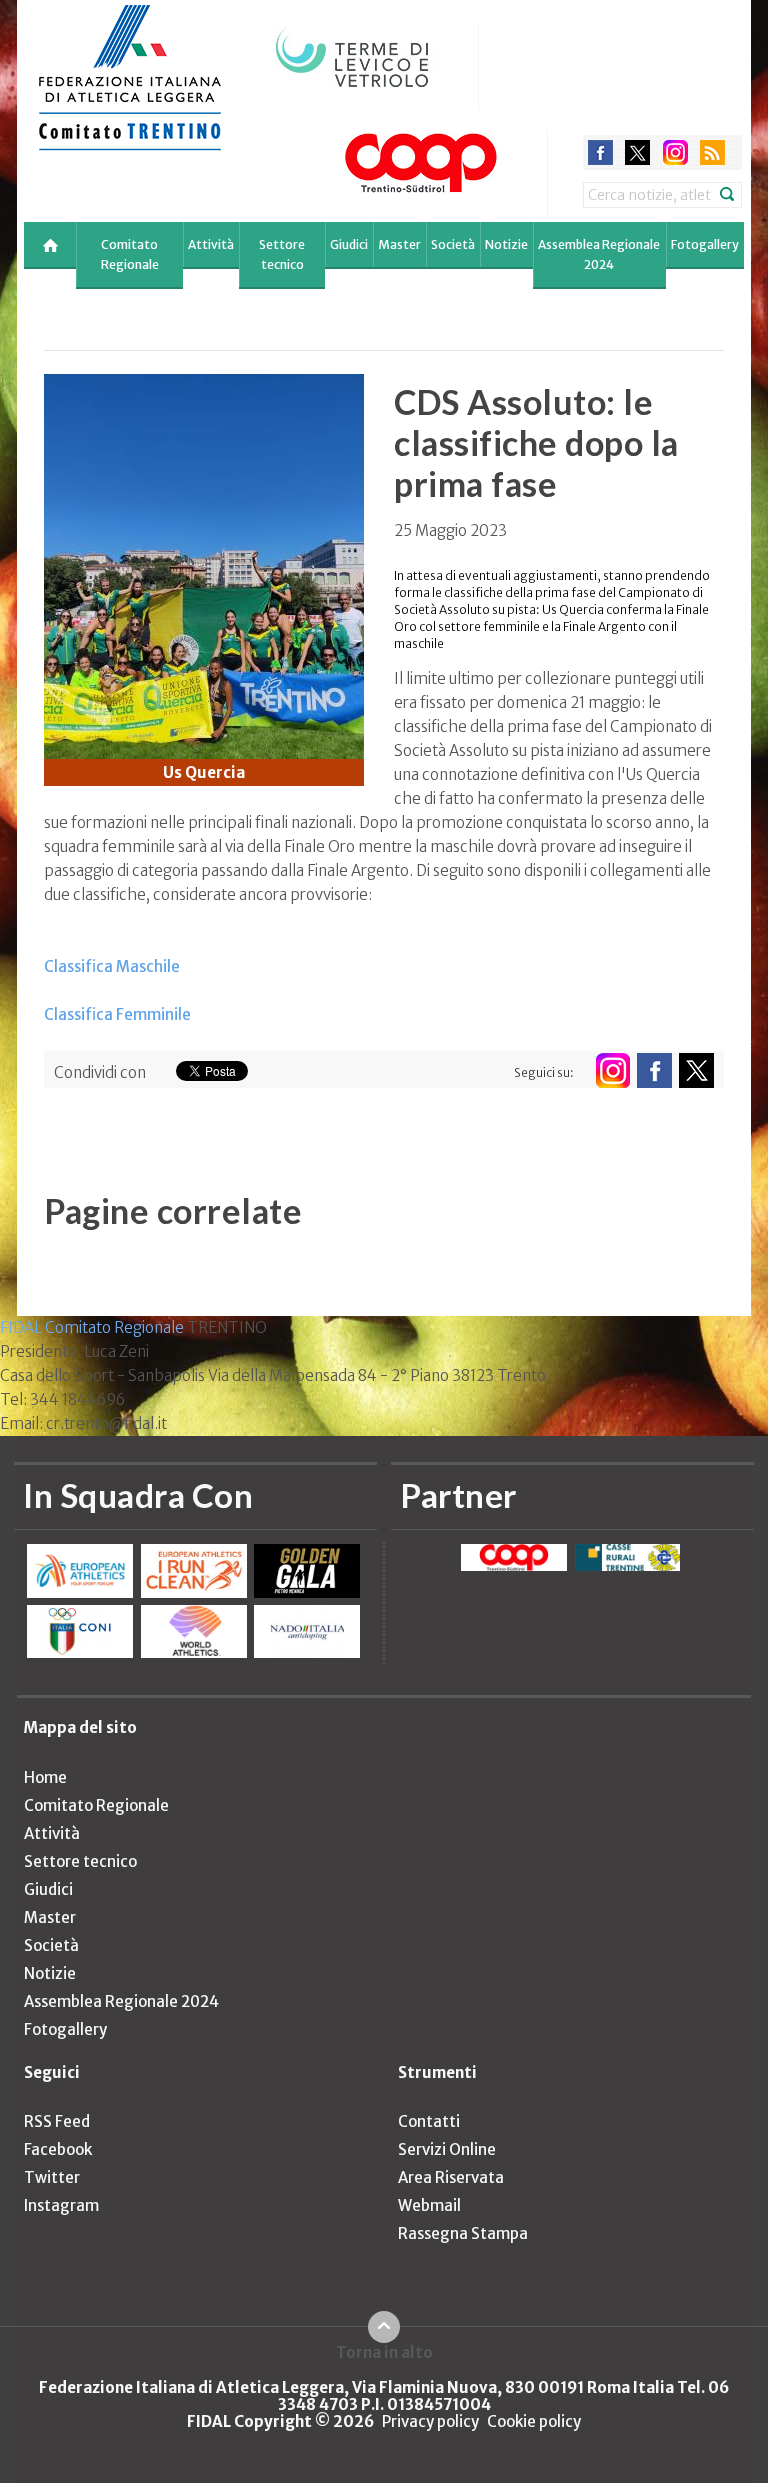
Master (399, 244)
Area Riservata (451, 2177)
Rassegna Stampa (463, 2233)
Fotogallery (705, 244)
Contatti (429, 2121)
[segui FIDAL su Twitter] (696, 1070)
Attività (211, 244)
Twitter (52, 2177)
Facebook (58, 2149)
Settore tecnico (282, 254)
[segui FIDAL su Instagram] (612, 1070)
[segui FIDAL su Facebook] (654, 1070)
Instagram (61, 2205)
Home (45, 1777)
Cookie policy (534, 2421)
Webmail (429, 2205)
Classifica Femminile (117, 1014)
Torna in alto (384, 2352)
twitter (637, 152)
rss (712, 152)
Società (453, 244)
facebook (600, 152)
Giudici (349, 244)
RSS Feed (57, 2121)
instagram (675, 152)
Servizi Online (447, 2149)
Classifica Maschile (112, 966)
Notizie (506, 244)
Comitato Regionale (130, 254)
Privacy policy (430, 2421)
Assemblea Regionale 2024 (599, 254)
